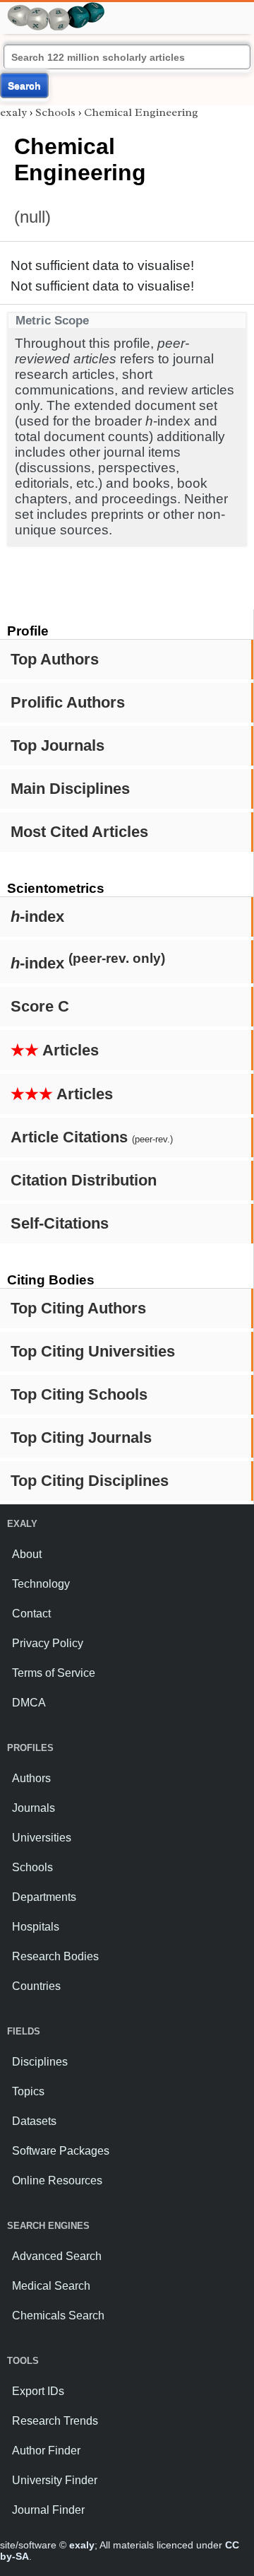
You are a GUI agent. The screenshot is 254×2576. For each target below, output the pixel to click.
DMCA (29, 1703)
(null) (32, 217)
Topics (28, 2091)
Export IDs (38, 2391)
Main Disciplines (70, 789)
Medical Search (51, 2286)
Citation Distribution (84, 1180)
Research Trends (55, 2421)
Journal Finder (48, 2510)
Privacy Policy (48, 1643)
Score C (40, 1006)
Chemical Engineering (141, 112)
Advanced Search (57, 2256)
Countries (36, 1986)
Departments (44, 1897)
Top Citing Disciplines (90, 1481)
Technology (41, 1584)
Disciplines (40, 2062)
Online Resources (57, 2180)
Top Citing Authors (78, 1308)
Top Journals (58, 745)
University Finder (55, 2480)
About (27, 1554)
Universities (42, 1838)
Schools (55, 112)
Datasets (34, 2121)
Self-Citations (60, 1223)
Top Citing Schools (79, 1394)
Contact (31, 1614)
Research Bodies (55, 1956)
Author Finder (46, 2451)
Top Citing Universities (93, 1351)
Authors (31, 1778)
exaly (13, 112)
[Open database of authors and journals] (56, 8)
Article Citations (92, 1137)
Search (24, 86)
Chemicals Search (58, 2316)
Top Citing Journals (81, 1438)
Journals (34, 1808)
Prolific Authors (68, 702)
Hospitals (36, 1927)
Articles (55, 1050)
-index (37, 917)
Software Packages (61, 2151)
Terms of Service (54, 1673)
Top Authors (55, 659)
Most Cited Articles (79, 832)
